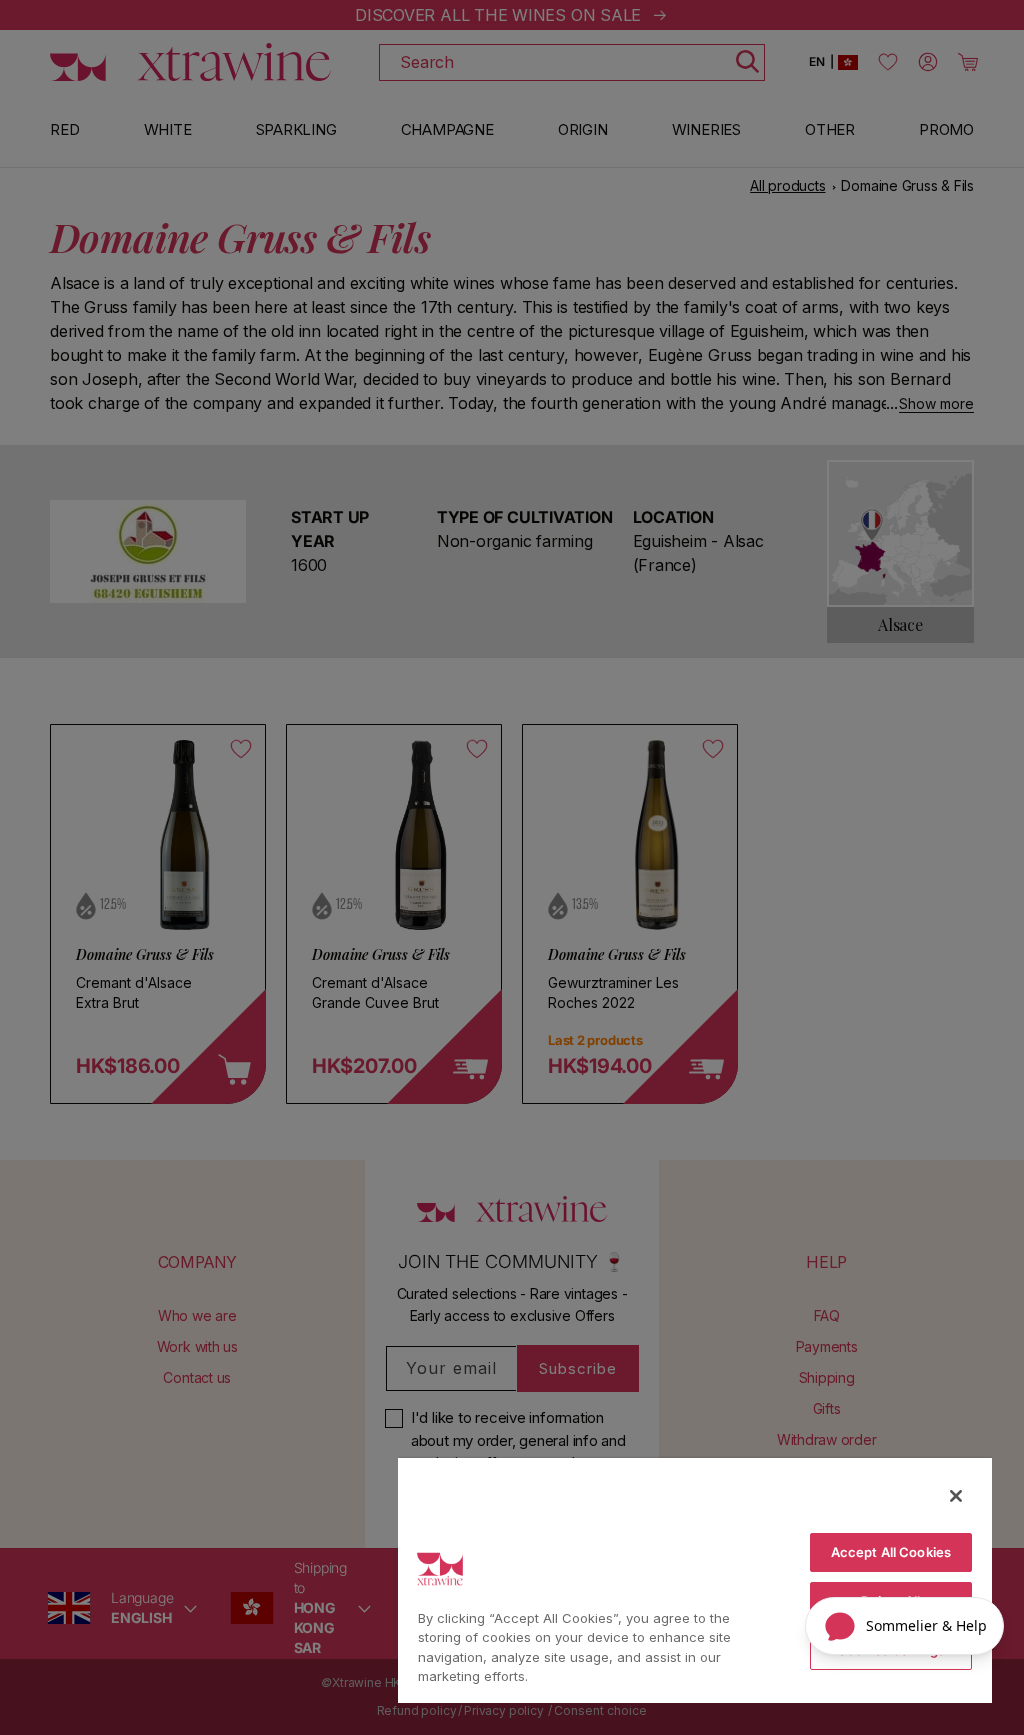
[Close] (956, 1496)
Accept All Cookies (891, 1552)
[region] (695, 1579)
